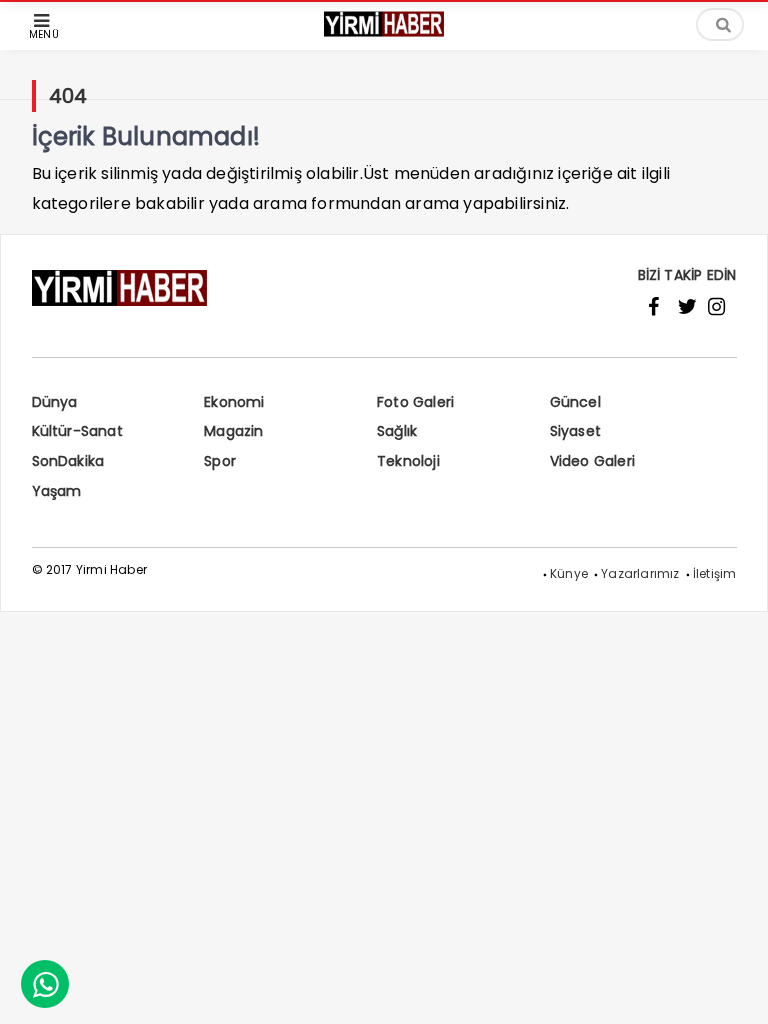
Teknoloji (408, 461)
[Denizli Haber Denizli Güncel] (384, 34)
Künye (569, 573)
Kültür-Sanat (77, 431)
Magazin (233, 431)
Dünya (55, 402)
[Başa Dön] (733, 989)
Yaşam (57, 491)
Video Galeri (592, 461)
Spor (220, 461)
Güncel (575, 402)
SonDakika (68, 461)
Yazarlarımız (640, 573)
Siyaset (575, 431)
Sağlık (397, 431)
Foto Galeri (415, 402)
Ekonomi (234, 402)
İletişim (715, 573)
